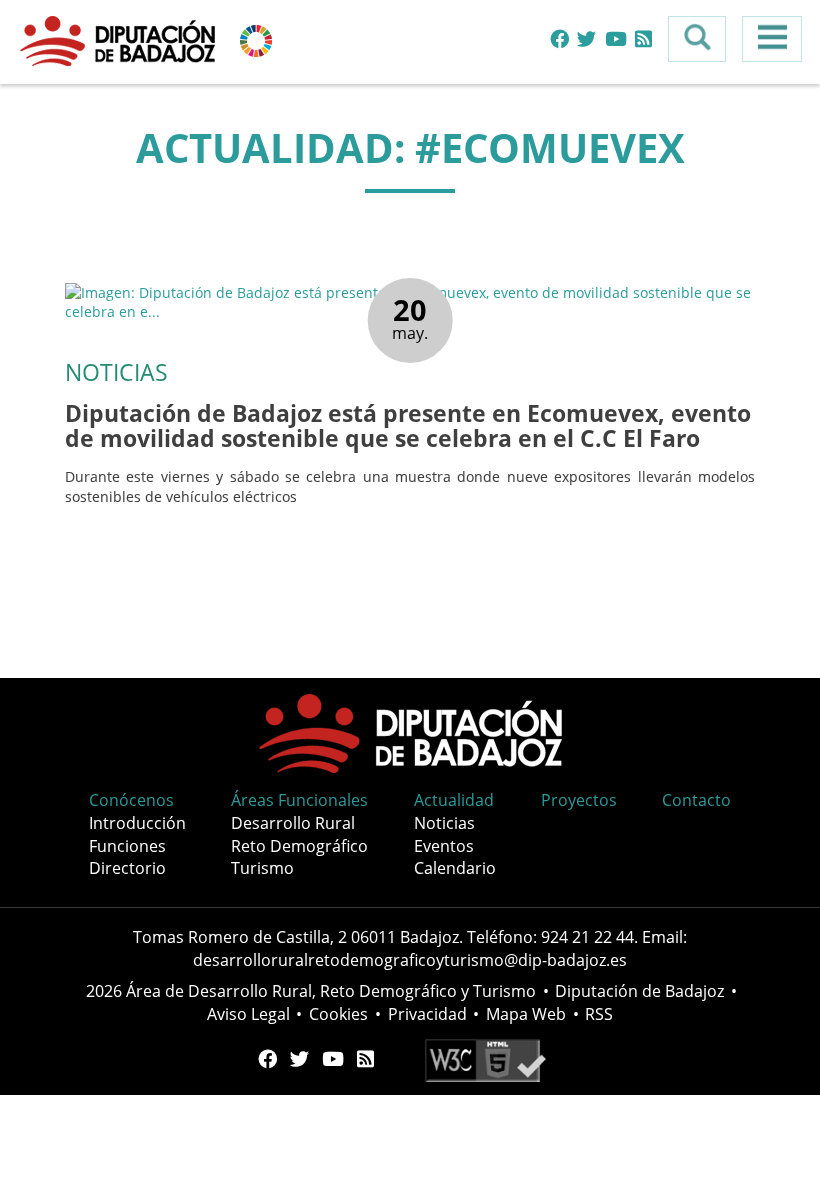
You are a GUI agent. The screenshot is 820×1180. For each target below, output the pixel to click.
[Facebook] (559, 39)
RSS (599, 1014)
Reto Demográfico (299, 846)
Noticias (444, 823)
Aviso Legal (248, 1014)
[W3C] (485, 1058)
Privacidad (427, 1014)
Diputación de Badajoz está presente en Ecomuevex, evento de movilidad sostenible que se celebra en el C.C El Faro (408, 426)
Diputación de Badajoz (639, 991)
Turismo (262, 868)
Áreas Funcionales (299, 800)
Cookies (338, 1014)
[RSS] (643, 39)
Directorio (127, 868)
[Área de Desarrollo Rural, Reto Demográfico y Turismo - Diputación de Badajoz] (120, 39)
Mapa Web (526, 1014)
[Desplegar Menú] (772, 39)
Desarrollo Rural (293, 823)
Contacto (696, 800)
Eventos (444, 846)
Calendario (455, 868)
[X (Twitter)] (586, 39)
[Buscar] (697, 39)
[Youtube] (616, 39)
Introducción (137, 823)
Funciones (127, 846)
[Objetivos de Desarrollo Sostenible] (256, 39)
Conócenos (131, 800)
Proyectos (579, 800)
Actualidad (454, 800)
